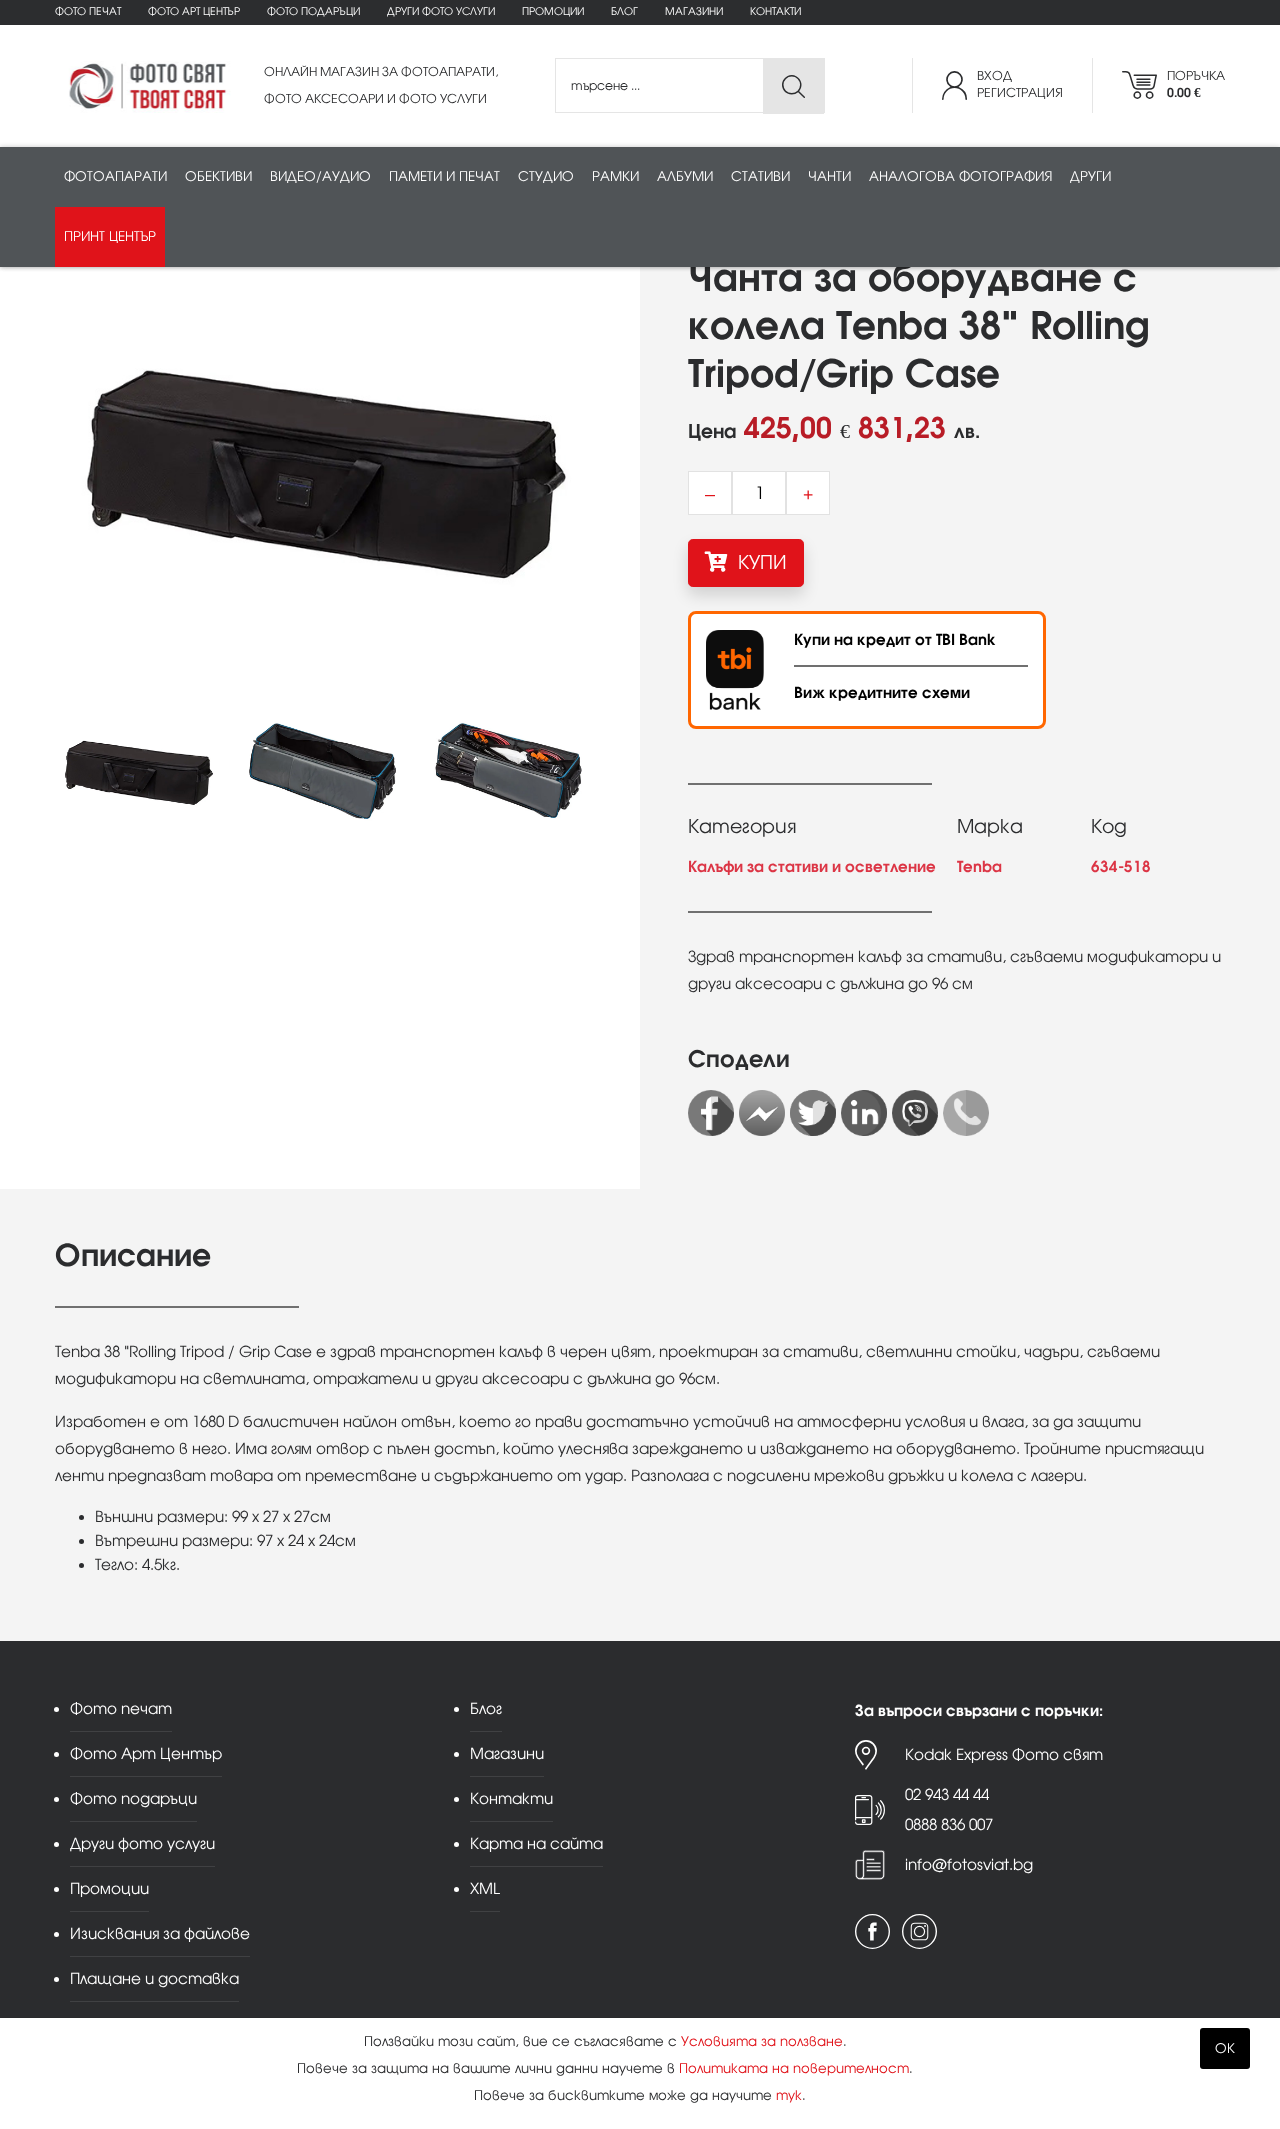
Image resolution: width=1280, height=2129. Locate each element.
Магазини (694, 11)
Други (1090, 176)
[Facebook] (711, 1113)
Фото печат (88, 11)
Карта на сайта (536, 1843)
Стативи (760, 176)
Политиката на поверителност (794, 2068)
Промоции (553, 11)
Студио (546, 176)
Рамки (615, 176)
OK (1225, 2048)
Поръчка (1196, 84)
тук (789, 2095)
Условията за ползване (762, 2041)
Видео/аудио (320, 176)
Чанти (829, 176)
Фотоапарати (115, 176)
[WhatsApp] (966, 1113)
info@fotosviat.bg (969, 1864)
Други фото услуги (441, 11)
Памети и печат (444, 176)
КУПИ (760, 562)
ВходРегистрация (1020, 84)
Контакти (775, 11)
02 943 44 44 (947, 1794)
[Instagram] (919, 1931)
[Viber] (915, 1113)
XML (485, 1888)
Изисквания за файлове (160, 1933)
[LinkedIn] (864, 1113)
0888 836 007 (949, 1824)
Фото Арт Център (194, 11)
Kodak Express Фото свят (1004, 1754)
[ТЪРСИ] (793, 86)
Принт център (110, 236)
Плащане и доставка (154, 1978)
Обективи (218, 176)
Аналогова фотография (960, 176)
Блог (624, 11)
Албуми (685, 176)
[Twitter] (813, 1113)
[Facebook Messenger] (762, 1113)
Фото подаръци (313, 11)
